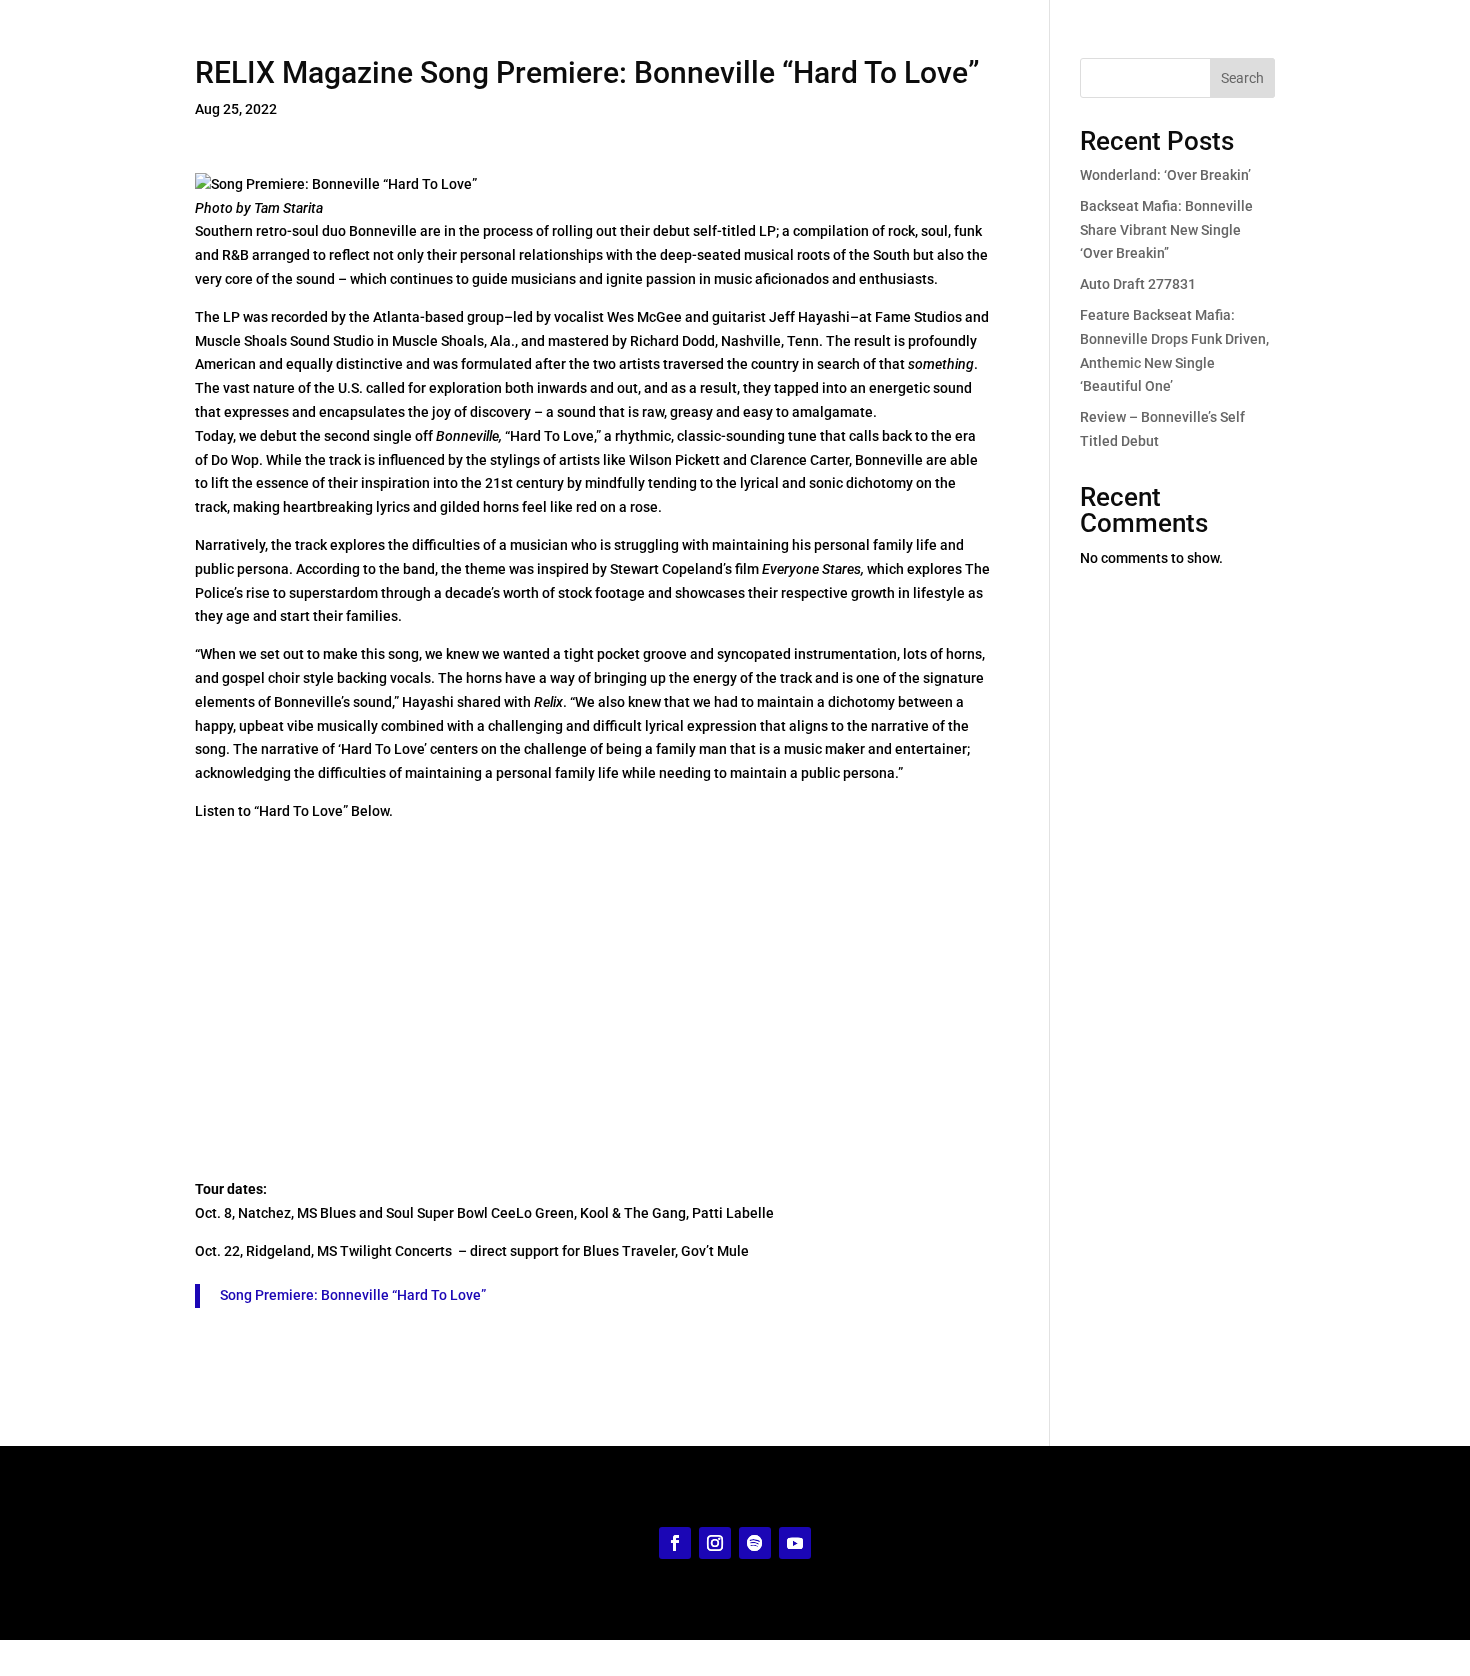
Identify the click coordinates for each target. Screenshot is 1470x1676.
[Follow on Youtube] (795, 1543)
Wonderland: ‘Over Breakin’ (1165, 175)
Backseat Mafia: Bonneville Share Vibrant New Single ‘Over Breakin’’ (1166, 230)
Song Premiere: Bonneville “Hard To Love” (353, 1295)
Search (1242, 78)
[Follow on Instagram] (715, 1543)
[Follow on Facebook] (675, 1543)
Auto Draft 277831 (1138, 284)
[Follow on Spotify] (755, 1543)
